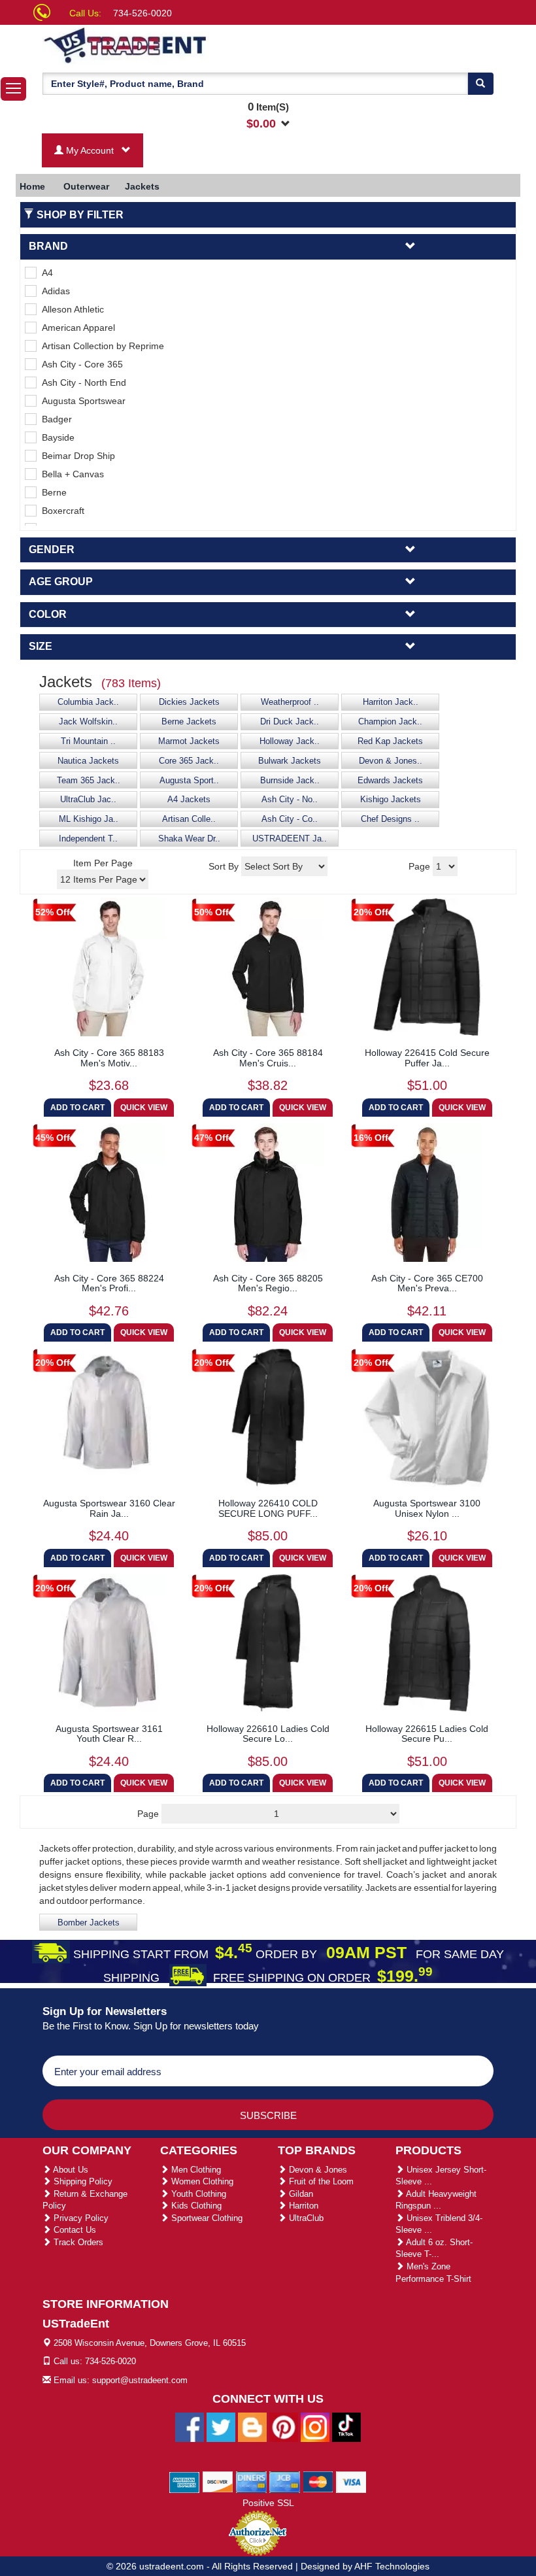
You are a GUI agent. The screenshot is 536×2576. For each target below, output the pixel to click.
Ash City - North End (81, 382)
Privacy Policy (80, 2218)
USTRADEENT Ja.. (290, 839)
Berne (52, 492)
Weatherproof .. (290, 702)
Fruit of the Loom (320, 2181)
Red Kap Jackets (390, 741)
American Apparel (76, 328)
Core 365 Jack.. (189, 761)
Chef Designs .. (390, 819)
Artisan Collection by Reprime (100, 346)
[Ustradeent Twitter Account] (221, 2426)
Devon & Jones (317, 2170)
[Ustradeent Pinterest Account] (284, 2426)
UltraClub (305, 2218)
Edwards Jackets (390, 781)
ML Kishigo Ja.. (89, 819)
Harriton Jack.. (391, 702)
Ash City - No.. (290, 800)
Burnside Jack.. (290, 781)
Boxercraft (60, 511)
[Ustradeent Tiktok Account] (346, 2426)
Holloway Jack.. (290, 741)
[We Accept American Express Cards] (185, 2481)
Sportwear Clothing (206, 2218)
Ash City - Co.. (290, 819)
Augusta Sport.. (189, 781)
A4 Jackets (189, 800)
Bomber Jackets (89, 1923)
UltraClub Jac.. (88, 800)
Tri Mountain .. (88, 741)
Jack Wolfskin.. (88, 722)
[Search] (480, 84)
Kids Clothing (195, 2206)
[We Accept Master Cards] (318, 2481)
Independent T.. (88, 839)
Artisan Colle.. (189, 819)
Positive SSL (268, 2503)
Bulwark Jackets (290, 761)
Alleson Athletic (70, 309)
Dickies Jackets (189, 702)
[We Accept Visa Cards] (351, 2481)
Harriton (302, 2206)
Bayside (56, 437)
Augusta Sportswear (81, 401)
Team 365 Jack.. (89, 781)
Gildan (300, 2194)
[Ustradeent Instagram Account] (315, 2426)
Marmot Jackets (189, 741)
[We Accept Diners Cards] (251, 2481)
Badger (54, 419)
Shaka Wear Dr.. (189, 839)
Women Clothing (201, 2181)
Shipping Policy (82, 2181)
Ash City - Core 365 (80, 364)
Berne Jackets (189, 722)
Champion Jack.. (390, 722)
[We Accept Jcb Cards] (285, 2481)
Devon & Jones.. (391, 761)
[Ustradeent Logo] (170, 44)
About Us (70, 2170)
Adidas (53, 291)
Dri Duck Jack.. (290, 722)
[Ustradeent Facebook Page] (190, 2426)
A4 (45, 273)
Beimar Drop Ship (76, 456)
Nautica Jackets (88, 761)
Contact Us (74, 2230)
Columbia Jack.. (88, 702)
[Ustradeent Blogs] (252, 2426)
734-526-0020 (142, 13)
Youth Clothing (197, 2194)
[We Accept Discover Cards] (218, 2481)
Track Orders (77, 2242)
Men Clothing (195, 2170)
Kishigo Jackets (391, 800)
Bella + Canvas (70, 474)
